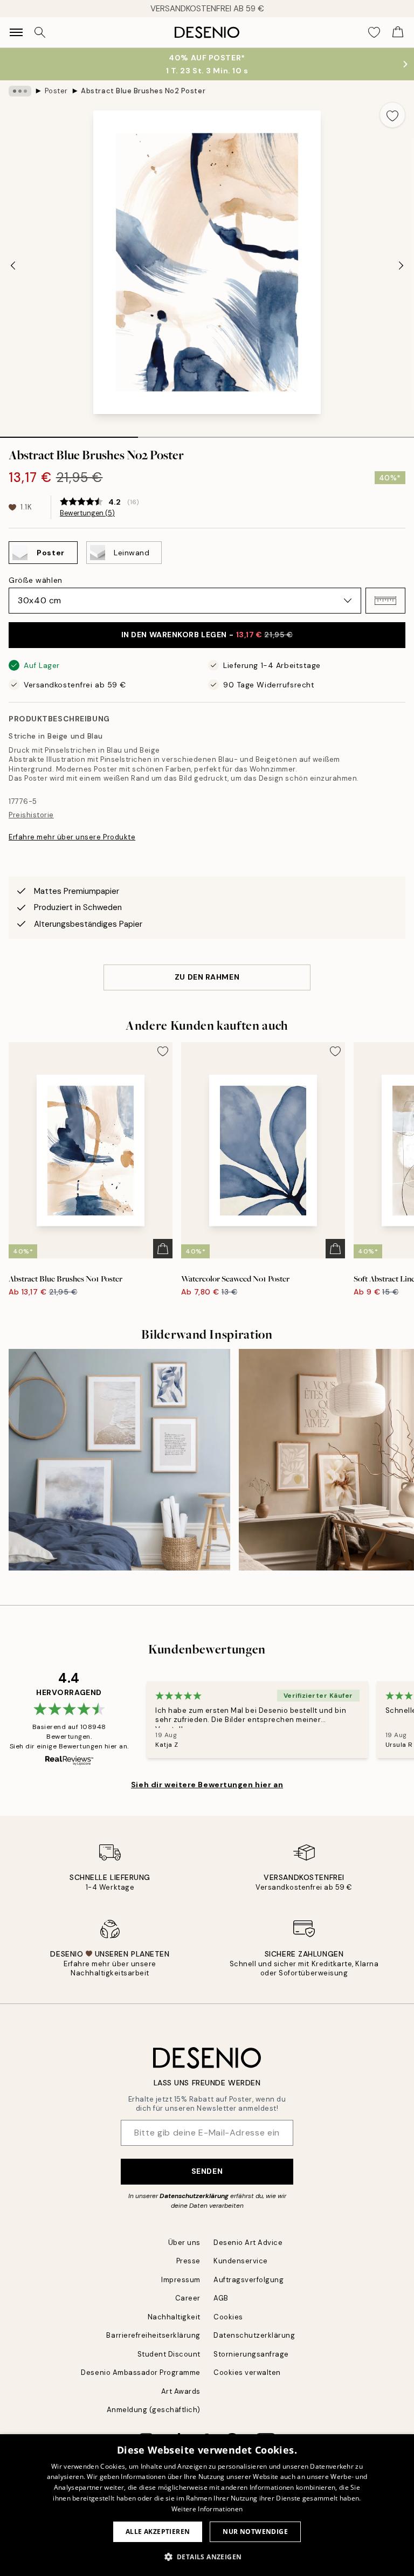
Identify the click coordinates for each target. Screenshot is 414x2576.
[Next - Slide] (401, 265)
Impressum (181, 2280)
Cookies (228, 2317)
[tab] (69, 433)
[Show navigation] (16, 32)
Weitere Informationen (207, 2509)
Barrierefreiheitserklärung (153, 2335)
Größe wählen (36, 580)
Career (188, 2298)
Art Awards (181, 2391)
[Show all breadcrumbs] (20, 91)
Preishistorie (31, 815)
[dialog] (207, 2505)
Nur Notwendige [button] (255, 2532)
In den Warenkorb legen (207, 635)
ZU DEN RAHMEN (207, 977)
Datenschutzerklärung (194, 2196)
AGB (221, 2298)
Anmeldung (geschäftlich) (154, 2410)
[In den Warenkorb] (163, 1249)
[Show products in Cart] (398, 32)
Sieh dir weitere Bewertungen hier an (207, 1785)
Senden (207, 2171)
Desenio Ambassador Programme (141, 2372)
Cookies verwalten (247, 2372)
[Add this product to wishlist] (392, 115)
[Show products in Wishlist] (374, 32)
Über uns (184, 2243)
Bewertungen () (87, 513)
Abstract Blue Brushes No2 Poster (143, 91)
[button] (385, 601)
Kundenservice (241, 2261)
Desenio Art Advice (248, 2243)
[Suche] (40, 32)
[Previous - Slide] (13, 265)
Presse (188, 2261)
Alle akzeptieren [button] (158, 2532)
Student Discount (169, 2354)
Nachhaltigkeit (174, 2317)
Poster (56, 91)
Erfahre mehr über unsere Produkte (72, 837)
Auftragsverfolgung (249, 2280)
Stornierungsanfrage (251, 2354)
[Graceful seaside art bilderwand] (119, 1460)
